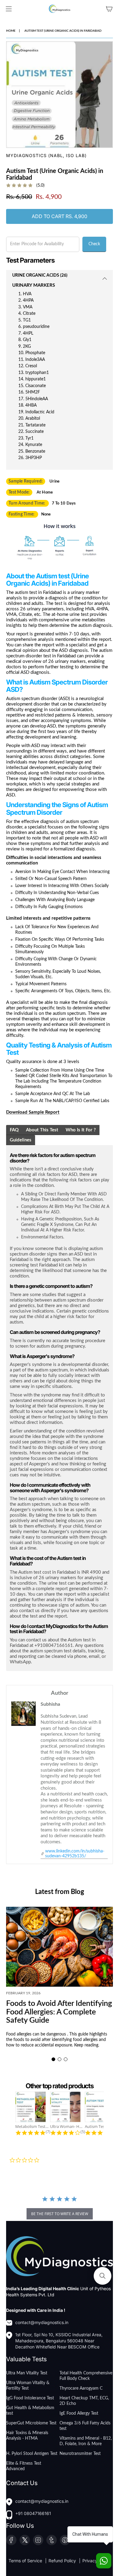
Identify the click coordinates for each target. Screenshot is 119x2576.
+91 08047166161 (33, 2513)
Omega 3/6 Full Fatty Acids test (85, 2426)
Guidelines (21, 1140)
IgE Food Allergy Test (79, 2413)
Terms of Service (26, 2561)
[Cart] (109, 9)
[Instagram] (38, 2540)
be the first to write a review (60, 2214)
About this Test (42, 1130)
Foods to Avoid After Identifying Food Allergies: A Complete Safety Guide (59, 2012)
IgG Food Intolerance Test (30, 2398)
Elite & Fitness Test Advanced (24, 2466)
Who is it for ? (81, 1130)
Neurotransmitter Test (80, 2454)
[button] (53, 2059)
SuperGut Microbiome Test (31, 2423)
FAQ (14, 1130)
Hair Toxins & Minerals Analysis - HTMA (27, 2436)
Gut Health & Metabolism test (30, 2411)
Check (94, 244)
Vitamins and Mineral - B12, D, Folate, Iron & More (86, 2441)
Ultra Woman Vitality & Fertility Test (28, 2386)
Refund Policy (63, 2561)
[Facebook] (11, 2540)
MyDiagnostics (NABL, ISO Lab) (46, 155)
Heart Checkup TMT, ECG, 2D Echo (84, 2401)
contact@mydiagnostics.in (42, 2322)
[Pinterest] (65, 2540)
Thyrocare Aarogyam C (81, 2388)
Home (11, 31)
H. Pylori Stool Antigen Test (32, 2454)
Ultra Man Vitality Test (27, 2373)
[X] (25, 2540)
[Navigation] (9, 9)
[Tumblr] (52, 2540)
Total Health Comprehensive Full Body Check (86, 2376)
